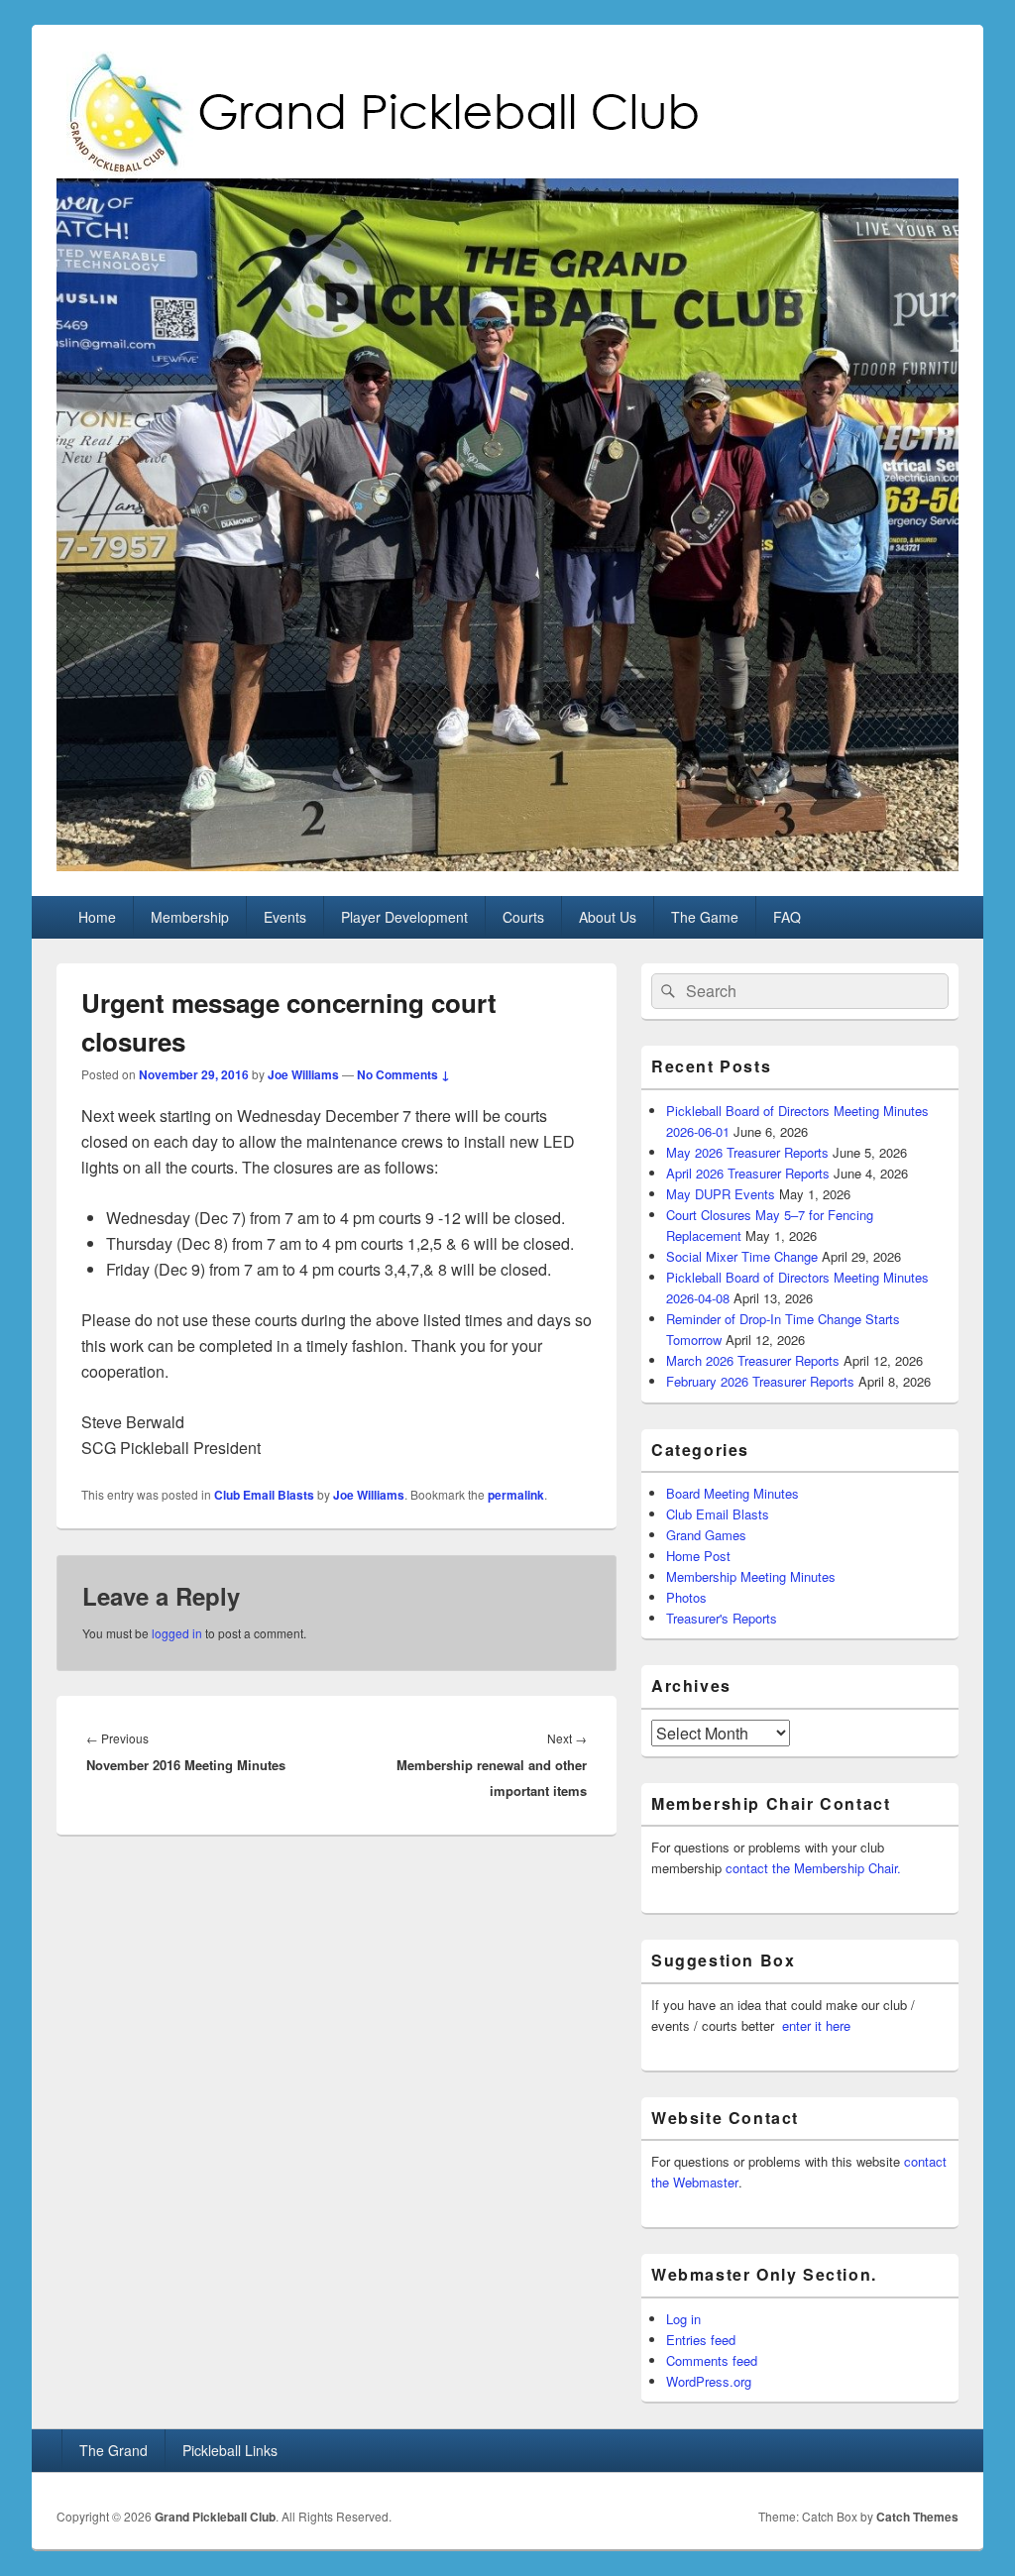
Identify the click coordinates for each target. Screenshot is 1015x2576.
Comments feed (712, 2360)
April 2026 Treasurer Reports (748, 1173)
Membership (190, 917)
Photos (686, 1597)
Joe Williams (303, 1074)
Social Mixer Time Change (742, 1256)
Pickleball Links (230, 2450)
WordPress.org (709, 2381)
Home (97, 917)
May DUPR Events (721, 1194)
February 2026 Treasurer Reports (760, 1381)
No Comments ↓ (403, 1074)
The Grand (113, 2450)
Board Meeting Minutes (733, 1493)
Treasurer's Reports (722, 1618)
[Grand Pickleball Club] (507, 865)
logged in (177, 1633)
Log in (683, 2319)
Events (285, 917)
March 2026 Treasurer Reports (753, 1360)
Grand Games (706, 1535)
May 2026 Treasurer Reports (747, 1152)
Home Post (698, 1556)
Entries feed (701, 2340)
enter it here (816, 2025)
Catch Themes (917, 2517)
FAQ (787, 917)
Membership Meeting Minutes (751, 1576)
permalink (516, 1495)
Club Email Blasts (264, 1495)
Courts (523, 917)
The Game (705, 917)
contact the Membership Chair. (813, 1868)
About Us (608, 917)
